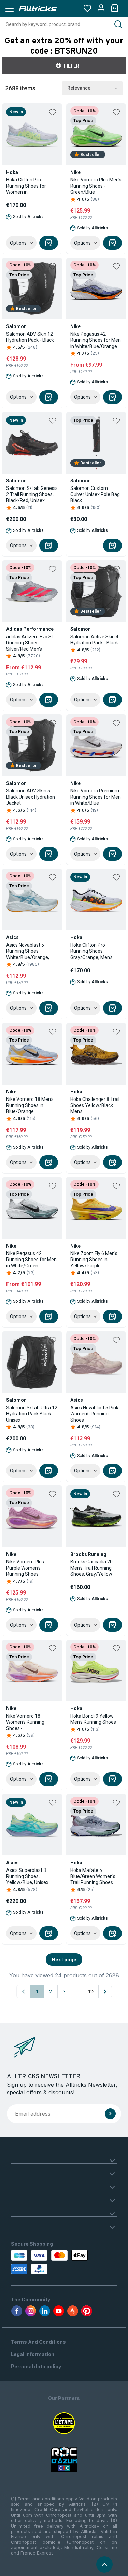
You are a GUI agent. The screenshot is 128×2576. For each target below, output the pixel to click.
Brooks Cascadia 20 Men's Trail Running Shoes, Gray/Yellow (91, 1568)
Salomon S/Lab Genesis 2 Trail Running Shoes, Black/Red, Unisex (32, 494)
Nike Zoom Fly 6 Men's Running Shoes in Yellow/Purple (94, 1260)
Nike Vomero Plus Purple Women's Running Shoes (25, 1568)
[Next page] (105, 1992)
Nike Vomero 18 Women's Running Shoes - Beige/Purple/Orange (29, 1722)
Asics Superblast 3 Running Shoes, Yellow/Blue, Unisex (27, 1876)
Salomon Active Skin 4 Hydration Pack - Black (94, 640)
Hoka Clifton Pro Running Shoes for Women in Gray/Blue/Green (26, 186)
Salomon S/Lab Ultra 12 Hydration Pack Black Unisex (32, 1414)
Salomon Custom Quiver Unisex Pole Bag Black (95, 494)
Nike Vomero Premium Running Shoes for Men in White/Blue (96, 797)
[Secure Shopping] (41, 2262)
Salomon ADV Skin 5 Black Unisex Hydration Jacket (31, 797)
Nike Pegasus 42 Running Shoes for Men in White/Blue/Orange (96, 340)
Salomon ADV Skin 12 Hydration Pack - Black (30, 337)
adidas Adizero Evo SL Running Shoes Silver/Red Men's (30, 643)
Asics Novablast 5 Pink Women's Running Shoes (94, 1414)
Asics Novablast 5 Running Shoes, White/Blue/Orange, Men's (28, 951)
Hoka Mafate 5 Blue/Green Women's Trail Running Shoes (93, 1876)
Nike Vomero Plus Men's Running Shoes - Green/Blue (96, 186)
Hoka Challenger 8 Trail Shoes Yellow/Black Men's (95, 1105)
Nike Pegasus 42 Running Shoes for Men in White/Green (31, 1260)
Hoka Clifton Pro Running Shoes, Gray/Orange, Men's (91, 951)
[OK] (110, 2114)
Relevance (79, 88)
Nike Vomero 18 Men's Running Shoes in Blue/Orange (30, 1105)
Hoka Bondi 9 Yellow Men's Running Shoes (93, 1719)
